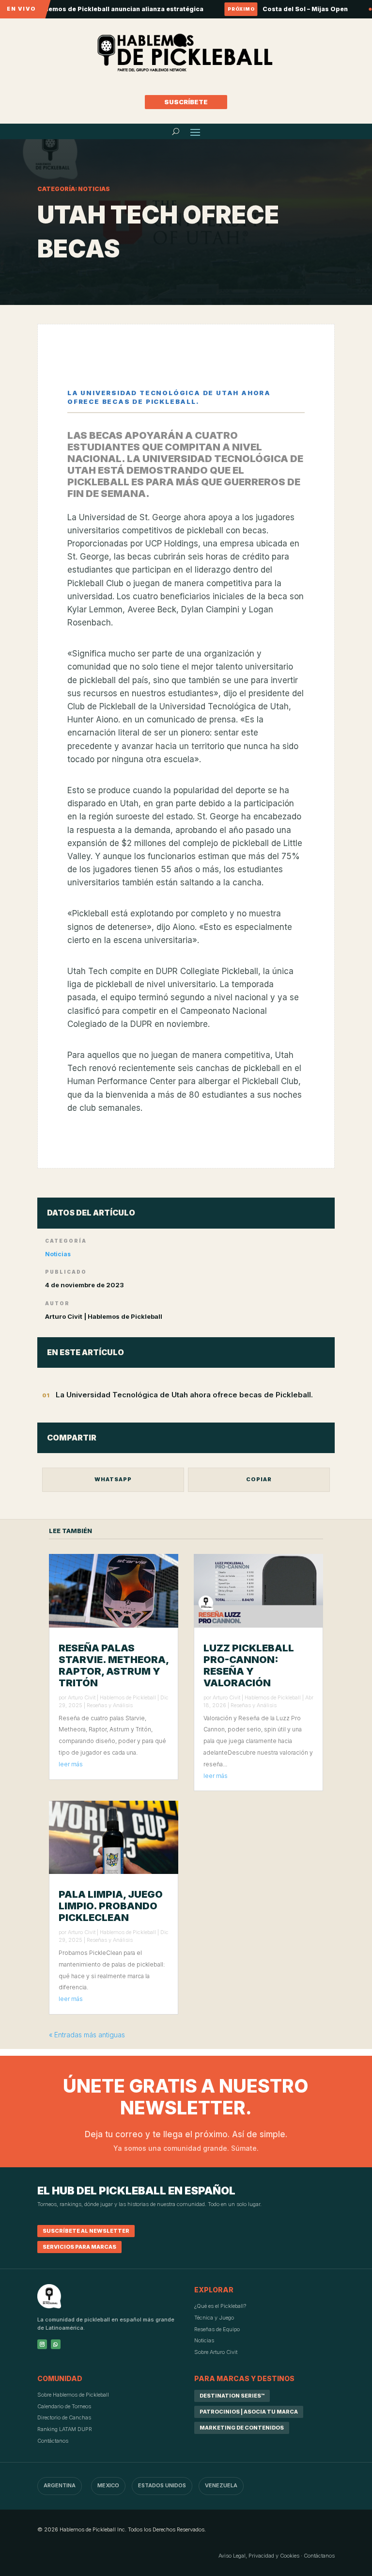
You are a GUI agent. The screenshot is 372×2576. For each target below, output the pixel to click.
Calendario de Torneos (64, 2406)
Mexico (108, 2485)
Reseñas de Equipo (217, 2329)
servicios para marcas (79, 2247)
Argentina (60, 2485)
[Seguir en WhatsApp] (56, 2344)
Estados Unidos (162, 2485)
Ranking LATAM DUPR (65, 2429)
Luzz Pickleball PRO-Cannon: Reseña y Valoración (249, 1665)
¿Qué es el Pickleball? (220, 2306)
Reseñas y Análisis (110, 1705)
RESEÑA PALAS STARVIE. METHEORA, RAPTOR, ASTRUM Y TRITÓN (114, 1665)
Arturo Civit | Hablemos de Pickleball (112, 1697)
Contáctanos (53, 2441)
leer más (71, 1764)
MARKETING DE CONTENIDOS (242, 2428)
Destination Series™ (232, 2396)
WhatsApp (113, 1479)
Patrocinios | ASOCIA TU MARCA (249, 2412)
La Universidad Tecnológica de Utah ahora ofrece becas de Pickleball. (184, 1395)
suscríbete (186, 102)
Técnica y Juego (214, 2318)
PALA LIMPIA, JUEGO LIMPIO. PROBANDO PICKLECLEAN (111, 1906)
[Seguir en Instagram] (42, 2344)
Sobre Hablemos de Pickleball (73, 2395)
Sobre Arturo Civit (216, 2352)
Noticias (58, 1254)
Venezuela (221, 2485)
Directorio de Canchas (64, 2417)
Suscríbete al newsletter (86, 2231)
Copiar (259, 1479)
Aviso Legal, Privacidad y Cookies (259, 2556)
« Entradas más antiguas (87, 2035)
